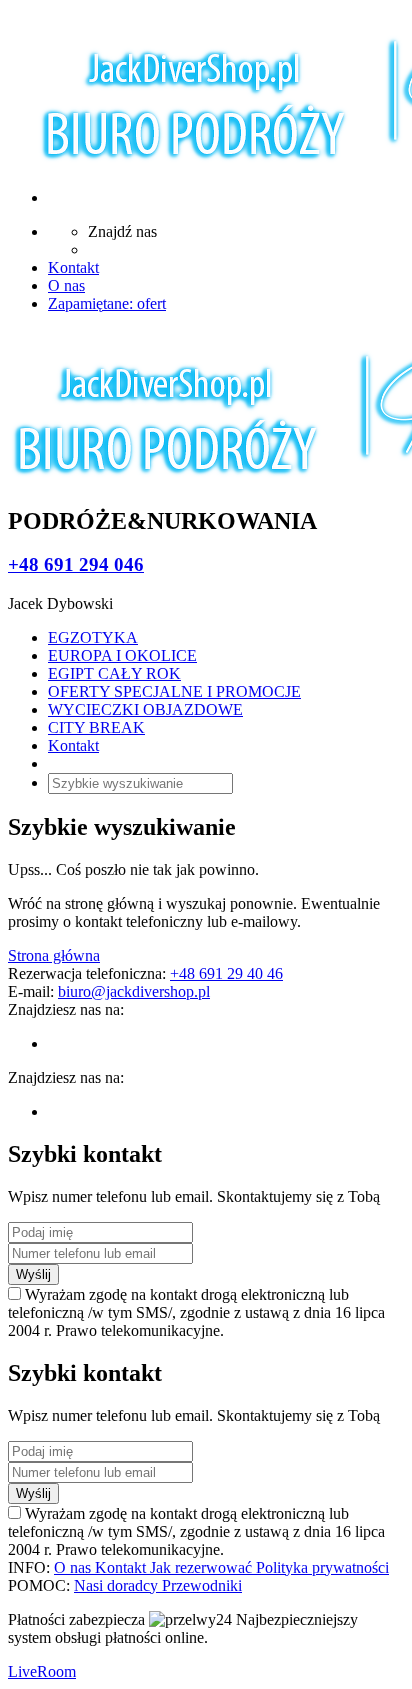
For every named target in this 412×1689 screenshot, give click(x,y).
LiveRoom (42, 1671)
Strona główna (54, 955)
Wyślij (33, 1274)
